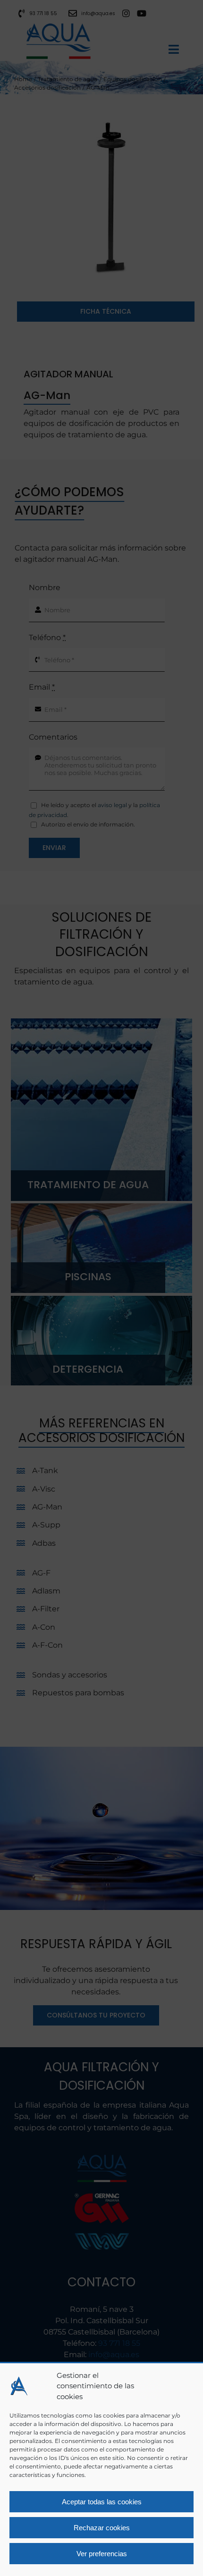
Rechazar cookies (102, 2528)
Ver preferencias (102, 2554)
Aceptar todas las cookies (102, 2502)
